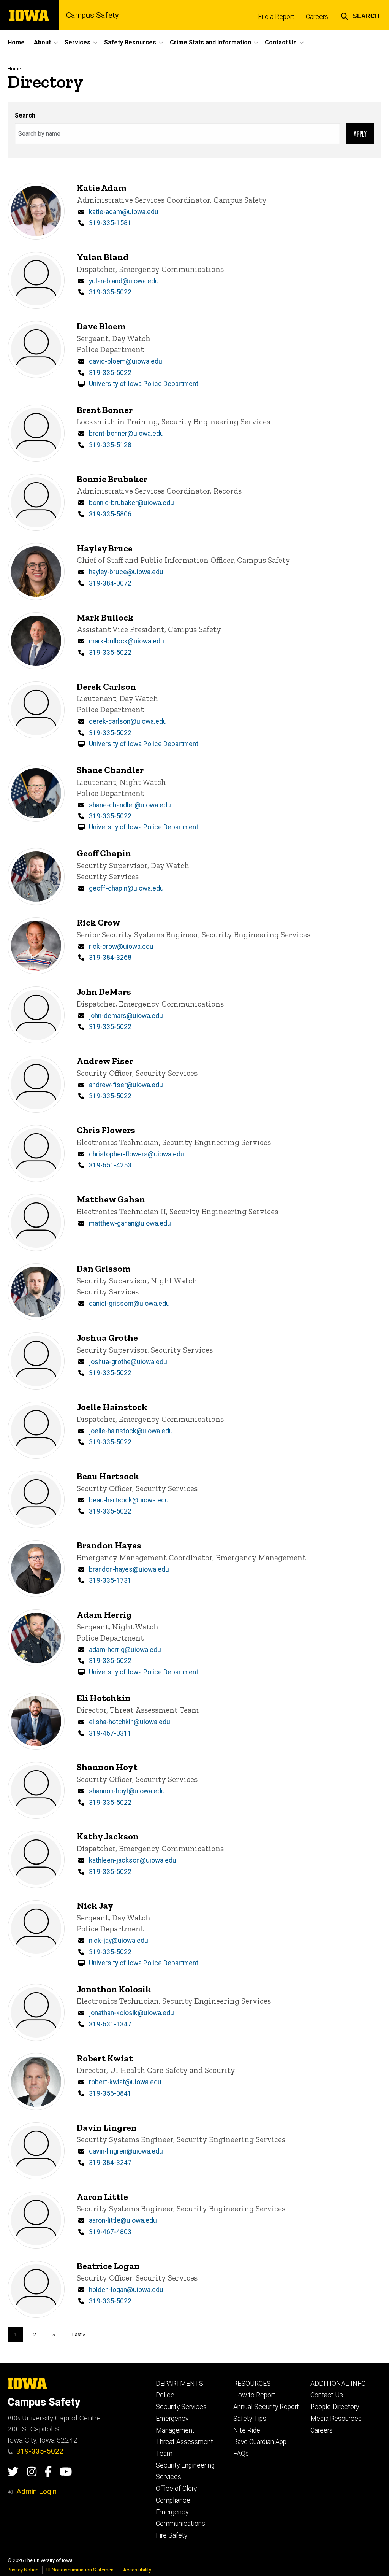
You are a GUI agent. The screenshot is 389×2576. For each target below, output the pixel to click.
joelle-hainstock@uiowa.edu (131, 1431)
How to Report (254, 2395)
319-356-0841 (110, 2093)
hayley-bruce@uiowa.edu (126, 572)
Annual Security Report (266, 2407)
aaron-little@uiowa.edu (123, 2220)
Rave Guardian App (260, 2442)
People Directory (335, 2407)
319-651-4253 (110, 1165)
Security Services (181, 2407)
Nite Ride (247, 2430)
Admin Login (36, 2491)
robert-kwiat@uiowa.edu (125, 2082)
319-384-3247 (110, 2163)
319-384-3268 (110, 958)
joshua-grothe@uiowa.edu (128, 1362)
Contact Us (327, 2395)
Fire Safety (172, 2535)
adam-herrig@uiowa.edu (125, 1650)
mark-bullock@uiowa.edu (127, 641)
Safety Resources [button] (130, 42)
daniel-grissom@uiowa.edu (129, 1304)
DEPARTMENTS (179, 2384)
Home (16, 42)
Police (165, 2395)
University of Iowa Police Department (144, 384)
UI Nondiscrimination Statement (81, 2570)
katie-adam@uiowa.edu (124, 212)
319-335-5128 (110, 445)
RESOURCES (252, 2384)
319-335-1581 (110, 223)
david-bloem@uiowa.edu (126, 361)
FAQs (241, 2454)
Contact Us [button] (281, 42)
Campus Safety (93, 15)
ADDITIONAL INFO (338, 2384)
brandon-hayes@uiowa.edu (129, 1569)
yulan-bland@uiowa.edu (124, 281)
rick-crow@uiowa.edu (121, 947)
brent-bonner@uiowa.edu (126, 434)
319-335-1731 (110, 1580)
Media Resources (336, 2419)
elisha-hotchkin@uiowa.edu (130, 1722)
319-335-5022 (110, 292)
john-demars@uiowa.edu (126, 1016)
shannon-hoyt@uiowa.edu (127, 1791)
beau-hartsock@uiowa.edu (129, 1500)
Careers (317, 17)
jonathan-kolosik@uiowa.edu (131, 2013)
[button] (360, 15)
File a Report (276, 17)
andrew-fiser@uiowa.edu (126, 1085)
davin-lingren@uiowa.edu (126, 2151)
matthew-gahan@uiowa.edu (130, 1223)
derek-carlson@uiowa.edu (128, 721)
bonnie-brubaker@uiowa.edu (131, 503)
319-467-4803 (110, 2232)
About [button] (42, 42)
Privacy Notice (23, 2570)
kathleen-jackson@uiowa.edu (133, 1860)
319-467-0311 (110, 1733)
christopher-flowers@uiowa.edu (137, 1154)
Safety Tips (250, 2419)
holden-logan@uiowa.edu (126, 2290)
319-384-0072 (110, 583)
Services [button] (77, 42)
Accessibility (137, 2570)
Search (25, 115)
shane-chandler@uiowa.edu (130, 805)
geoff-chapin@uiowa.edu (126, 888)
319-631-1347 (110, 2024)
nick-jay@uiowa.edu (119, 1941)
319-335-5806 (110, 514)
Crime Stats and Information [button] (210, 42)
